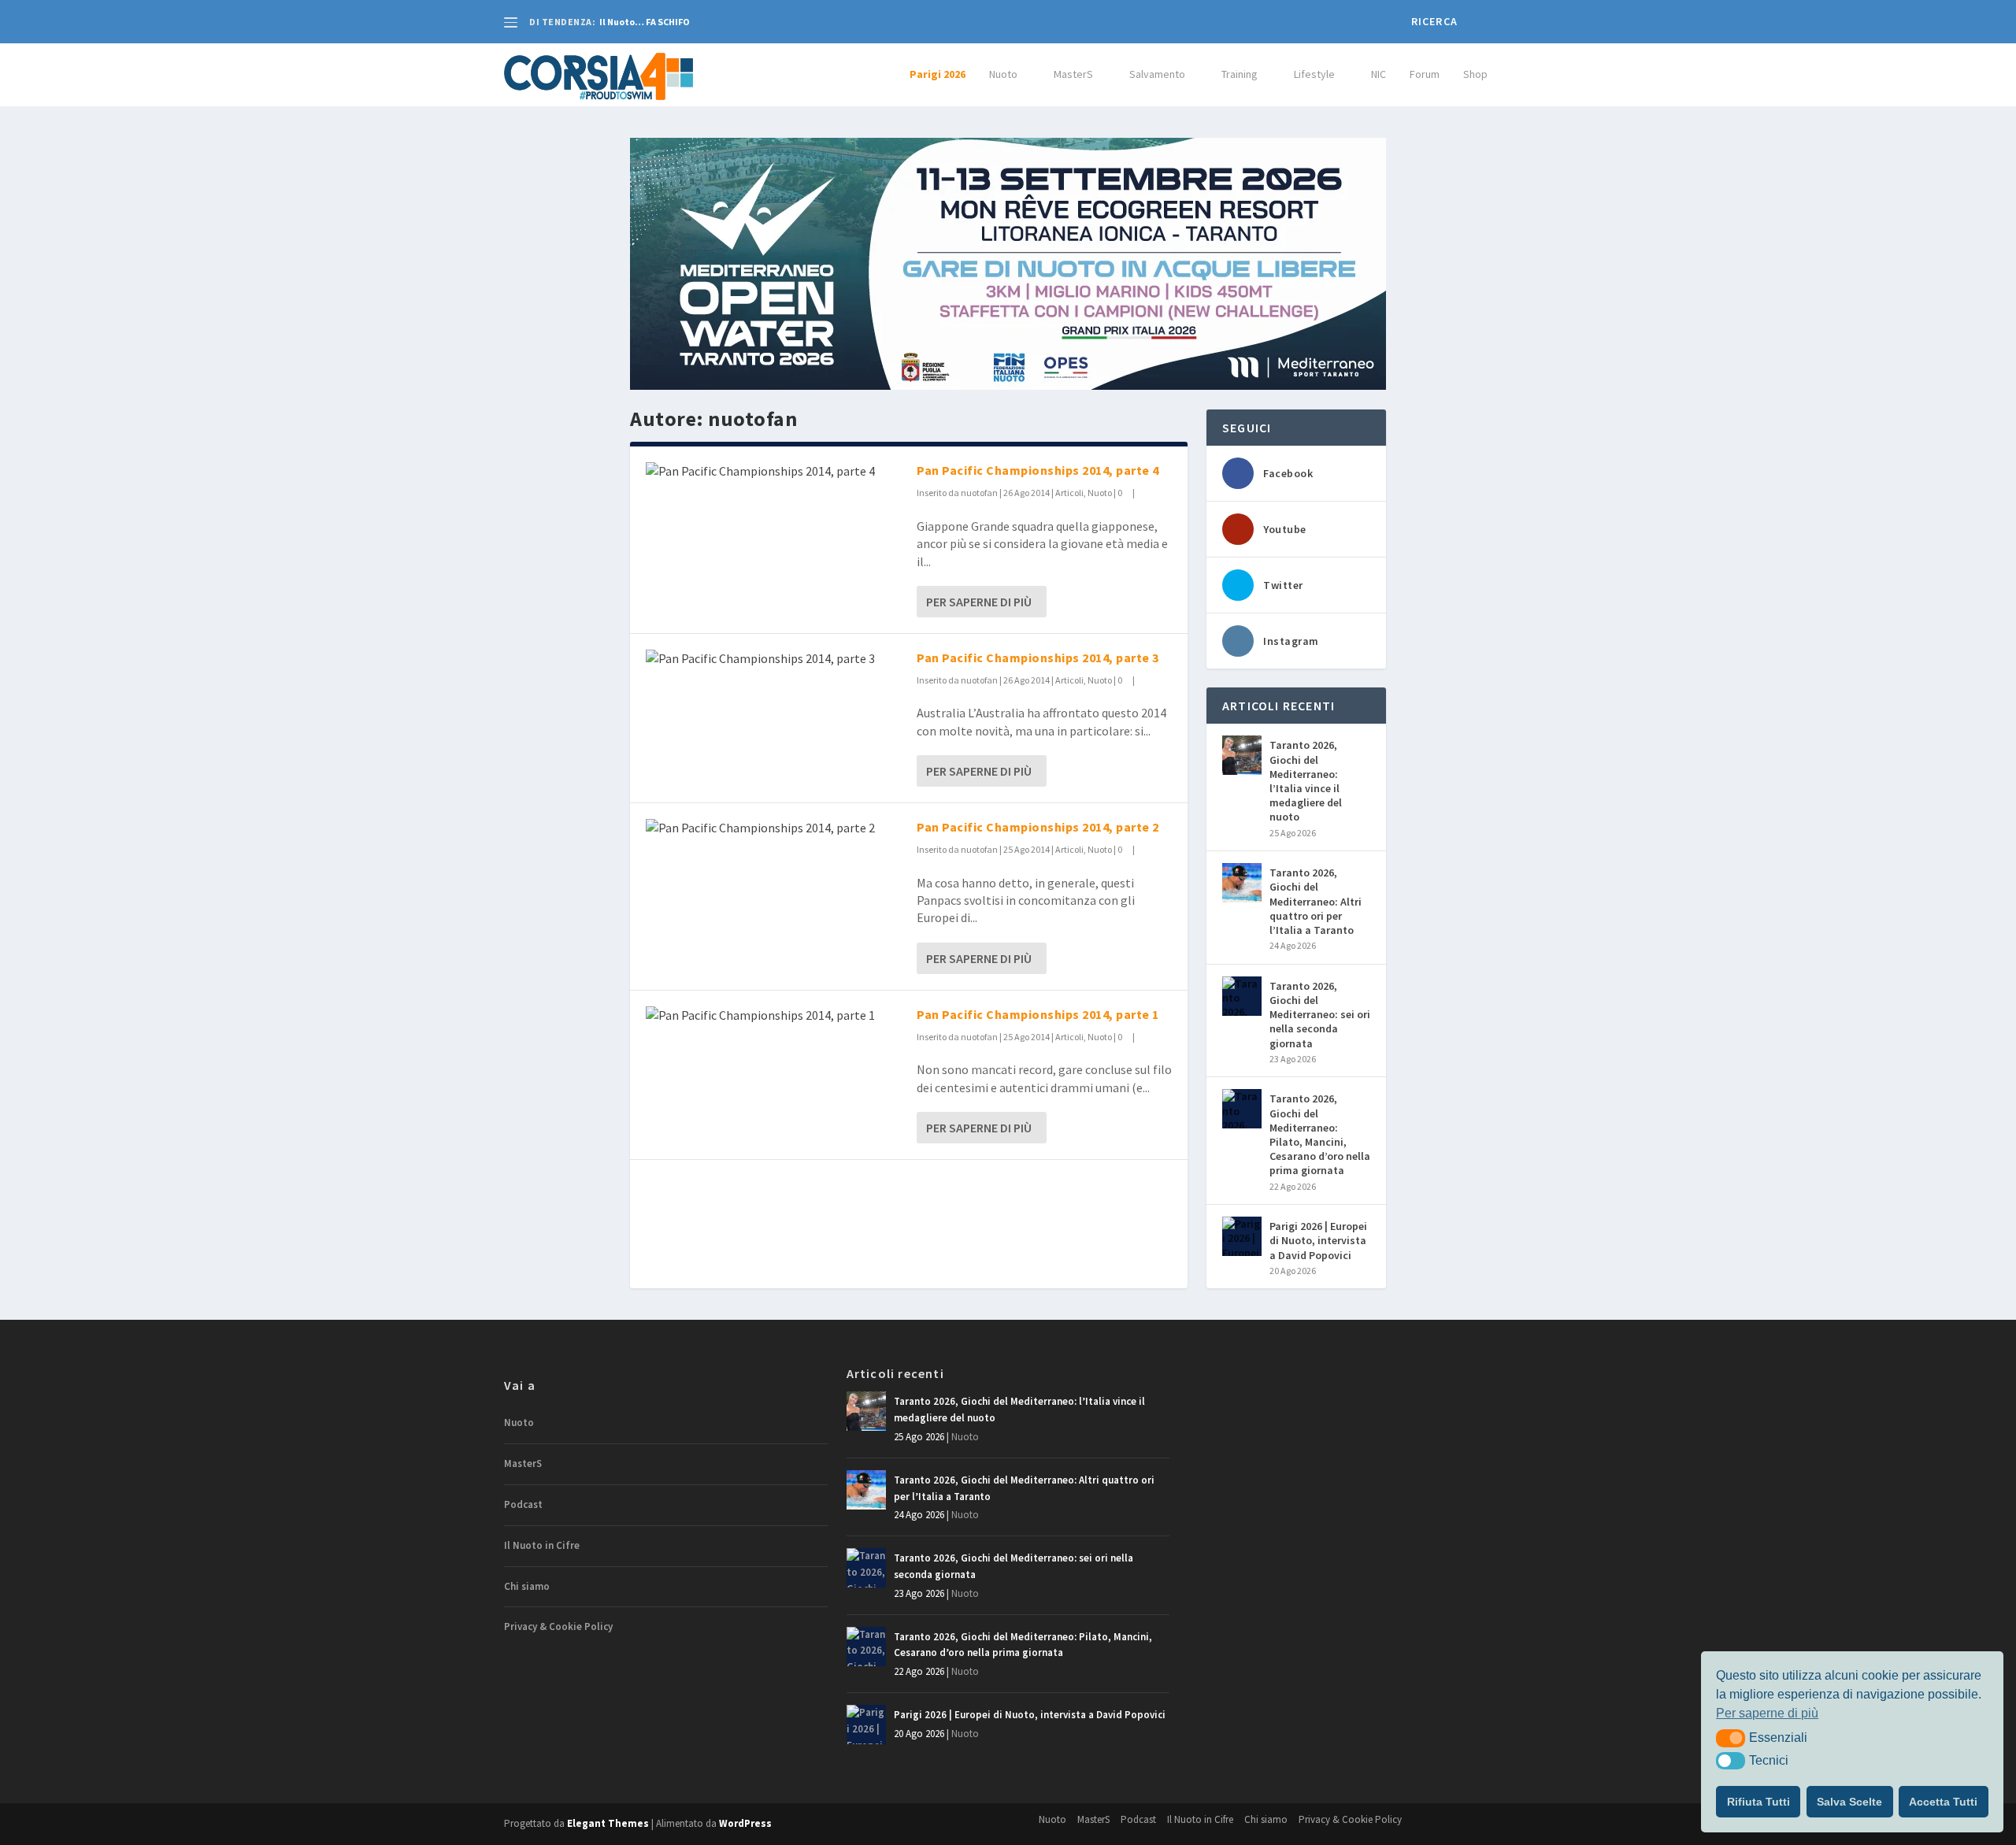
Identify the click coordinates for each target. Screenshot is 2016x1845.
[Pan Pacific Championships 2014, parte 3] (773, 658)
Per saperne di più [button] (1767, 1713)
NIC (1379, 74)
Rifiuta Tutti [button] (1758, 1802)
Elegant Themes (608, 1823)
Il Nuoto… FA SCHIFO (645, 22)
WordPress (745, 1823)
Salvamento (1157, 74)
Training (1240, 74)
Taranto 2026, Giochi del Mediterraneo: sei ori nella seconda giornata (1320, 1015)
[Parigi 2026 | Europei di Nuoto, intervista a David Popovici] (1242, 1236)
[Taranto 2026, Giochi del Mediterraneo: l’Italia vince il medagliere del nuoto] (1242, 755)
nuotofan (979, 493)
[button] (1731, 1738)
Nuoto (1003, 74)
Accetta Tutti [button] (1943, 1802)
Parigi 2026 (938, 74)
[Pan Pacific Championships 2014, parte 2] (773, 828)
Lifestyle (1314, 74)
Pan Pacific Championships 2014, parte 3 (1038, 658)
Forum (1425, 74)
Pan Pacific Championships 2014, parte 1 (1038, 1014)
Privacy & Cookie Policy (558, 1626)
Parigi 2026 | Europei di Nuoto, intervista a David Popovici (1318, 1240)
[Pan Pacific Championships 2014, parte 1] (773, 1015)
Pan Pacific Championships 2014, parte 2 (1038, 827)
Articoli (1069, 493)
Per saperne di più (979, 602)
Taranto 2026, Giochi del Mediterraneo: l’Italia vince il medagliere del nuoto (1306, 781)
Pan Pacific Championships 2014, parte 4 (1038, 470)
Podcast (523, 1504)
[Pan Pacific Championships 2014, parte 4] (773, 471)
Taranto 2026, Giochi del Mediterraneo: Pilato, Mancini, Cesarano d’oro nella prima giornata (1320, 1134)
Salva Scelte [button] (1849, 1802)
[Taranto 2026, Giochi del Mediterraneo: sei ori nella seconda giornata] (1242, 996)
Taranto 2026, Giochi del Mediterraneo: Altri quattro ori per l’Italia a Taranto (1316, 901)
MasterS (1073, 74)
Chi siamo (527, 1586)
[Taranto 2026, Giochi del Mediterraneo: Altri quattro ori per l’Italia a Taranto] (1242, 883)
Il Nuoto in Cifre (542, 1545)
